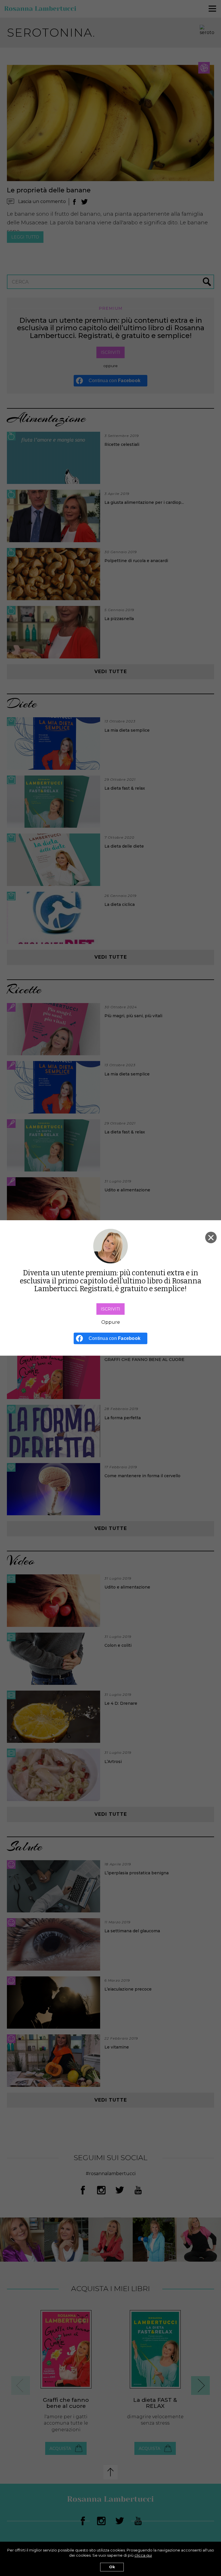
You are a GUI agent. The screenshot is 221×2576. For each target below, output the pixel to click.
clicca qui (143, 2555)
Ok (112, 2567)
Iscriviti (110, 1309)
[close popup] (211, 1238)
